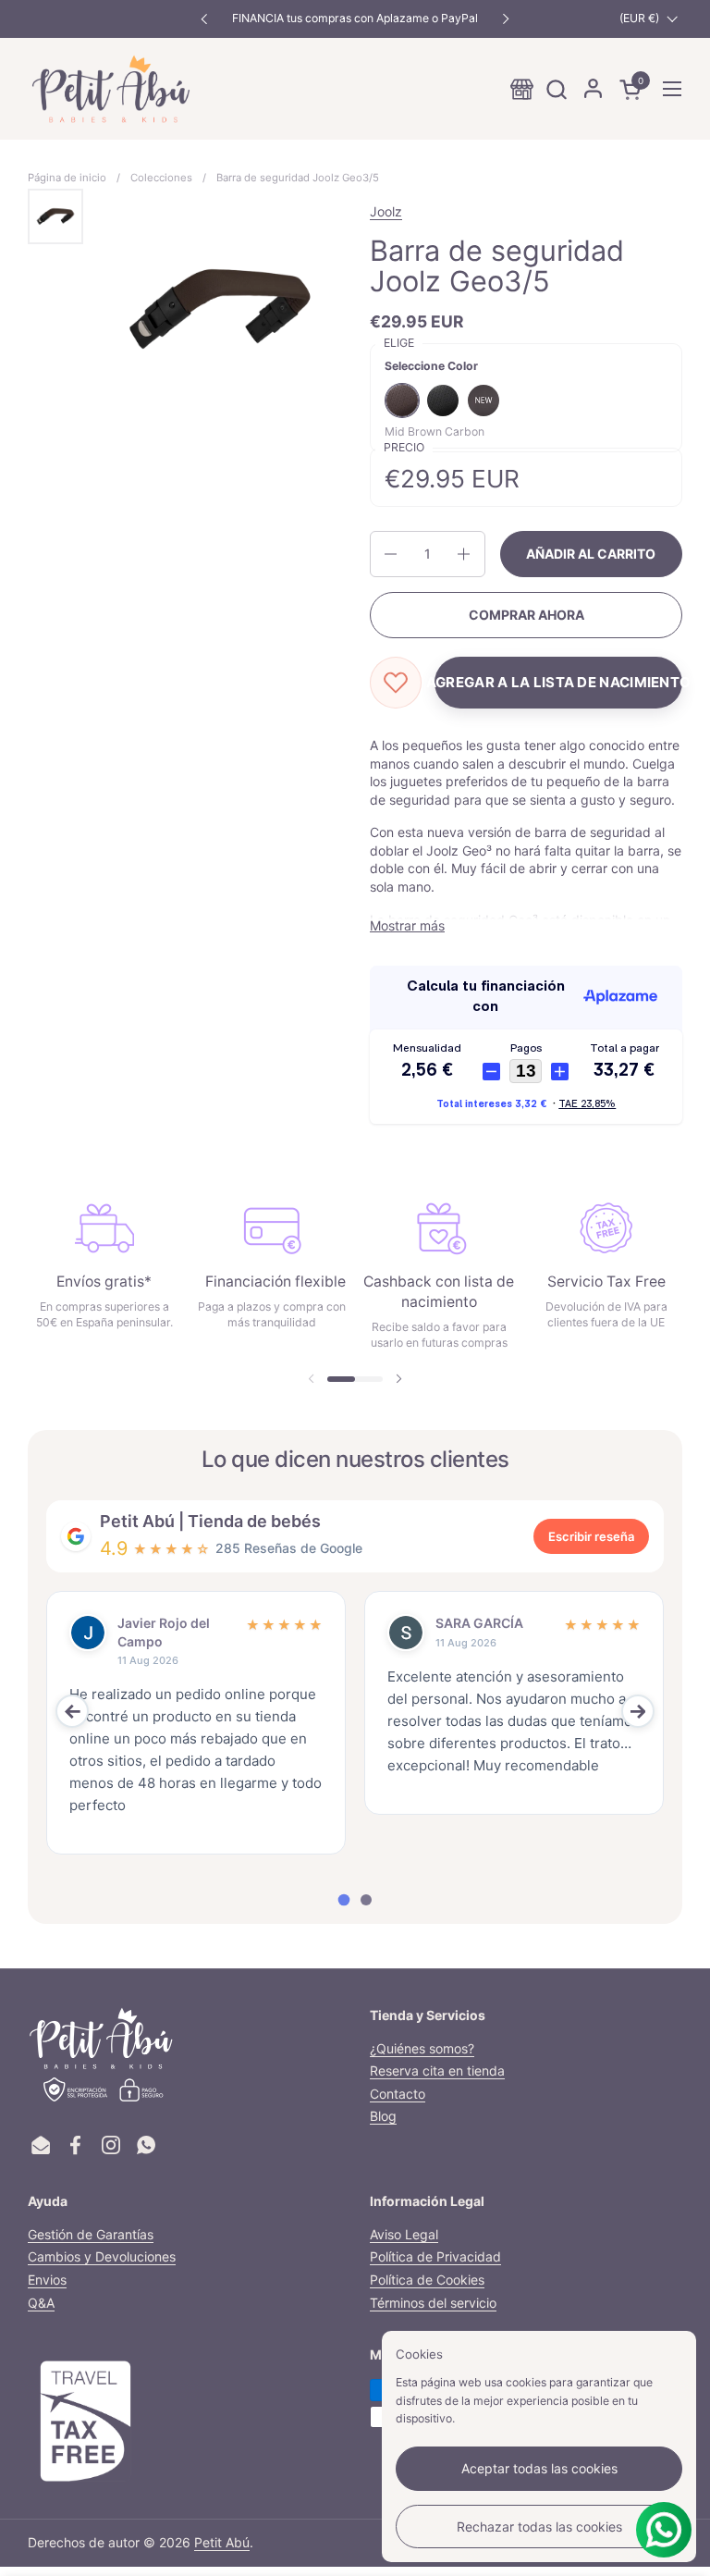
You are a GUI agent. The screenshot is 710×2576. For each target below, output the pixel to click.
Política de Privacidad (435, 2256)
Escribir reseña (591, 1536)
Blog (383, 2116)
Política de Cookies (427, 2280)
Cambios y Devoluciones (102, 2256)
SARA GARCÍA (479, 1623)
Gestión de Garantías (91, 2234)
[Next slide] (638, 1711)
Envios (47, 2280)
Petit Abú (222, 2542)
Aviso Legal (404, 2234)
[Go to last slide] (72, 1711)
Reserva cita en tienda (437, 2071)
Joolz (386, 211)
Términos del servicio (433, 2303)
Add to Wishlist (396, 683)
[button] (556, 89)
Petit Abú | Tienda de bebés (210, 1521)
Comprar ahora (526, 615)
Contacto (398, 2094)
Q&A (41, 2303)
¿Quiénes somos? (422, 2048)
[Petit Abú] (111, 89)
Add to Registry (558, 683)
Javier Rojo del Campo (164, 1632)
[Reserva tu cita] (522, 89)
